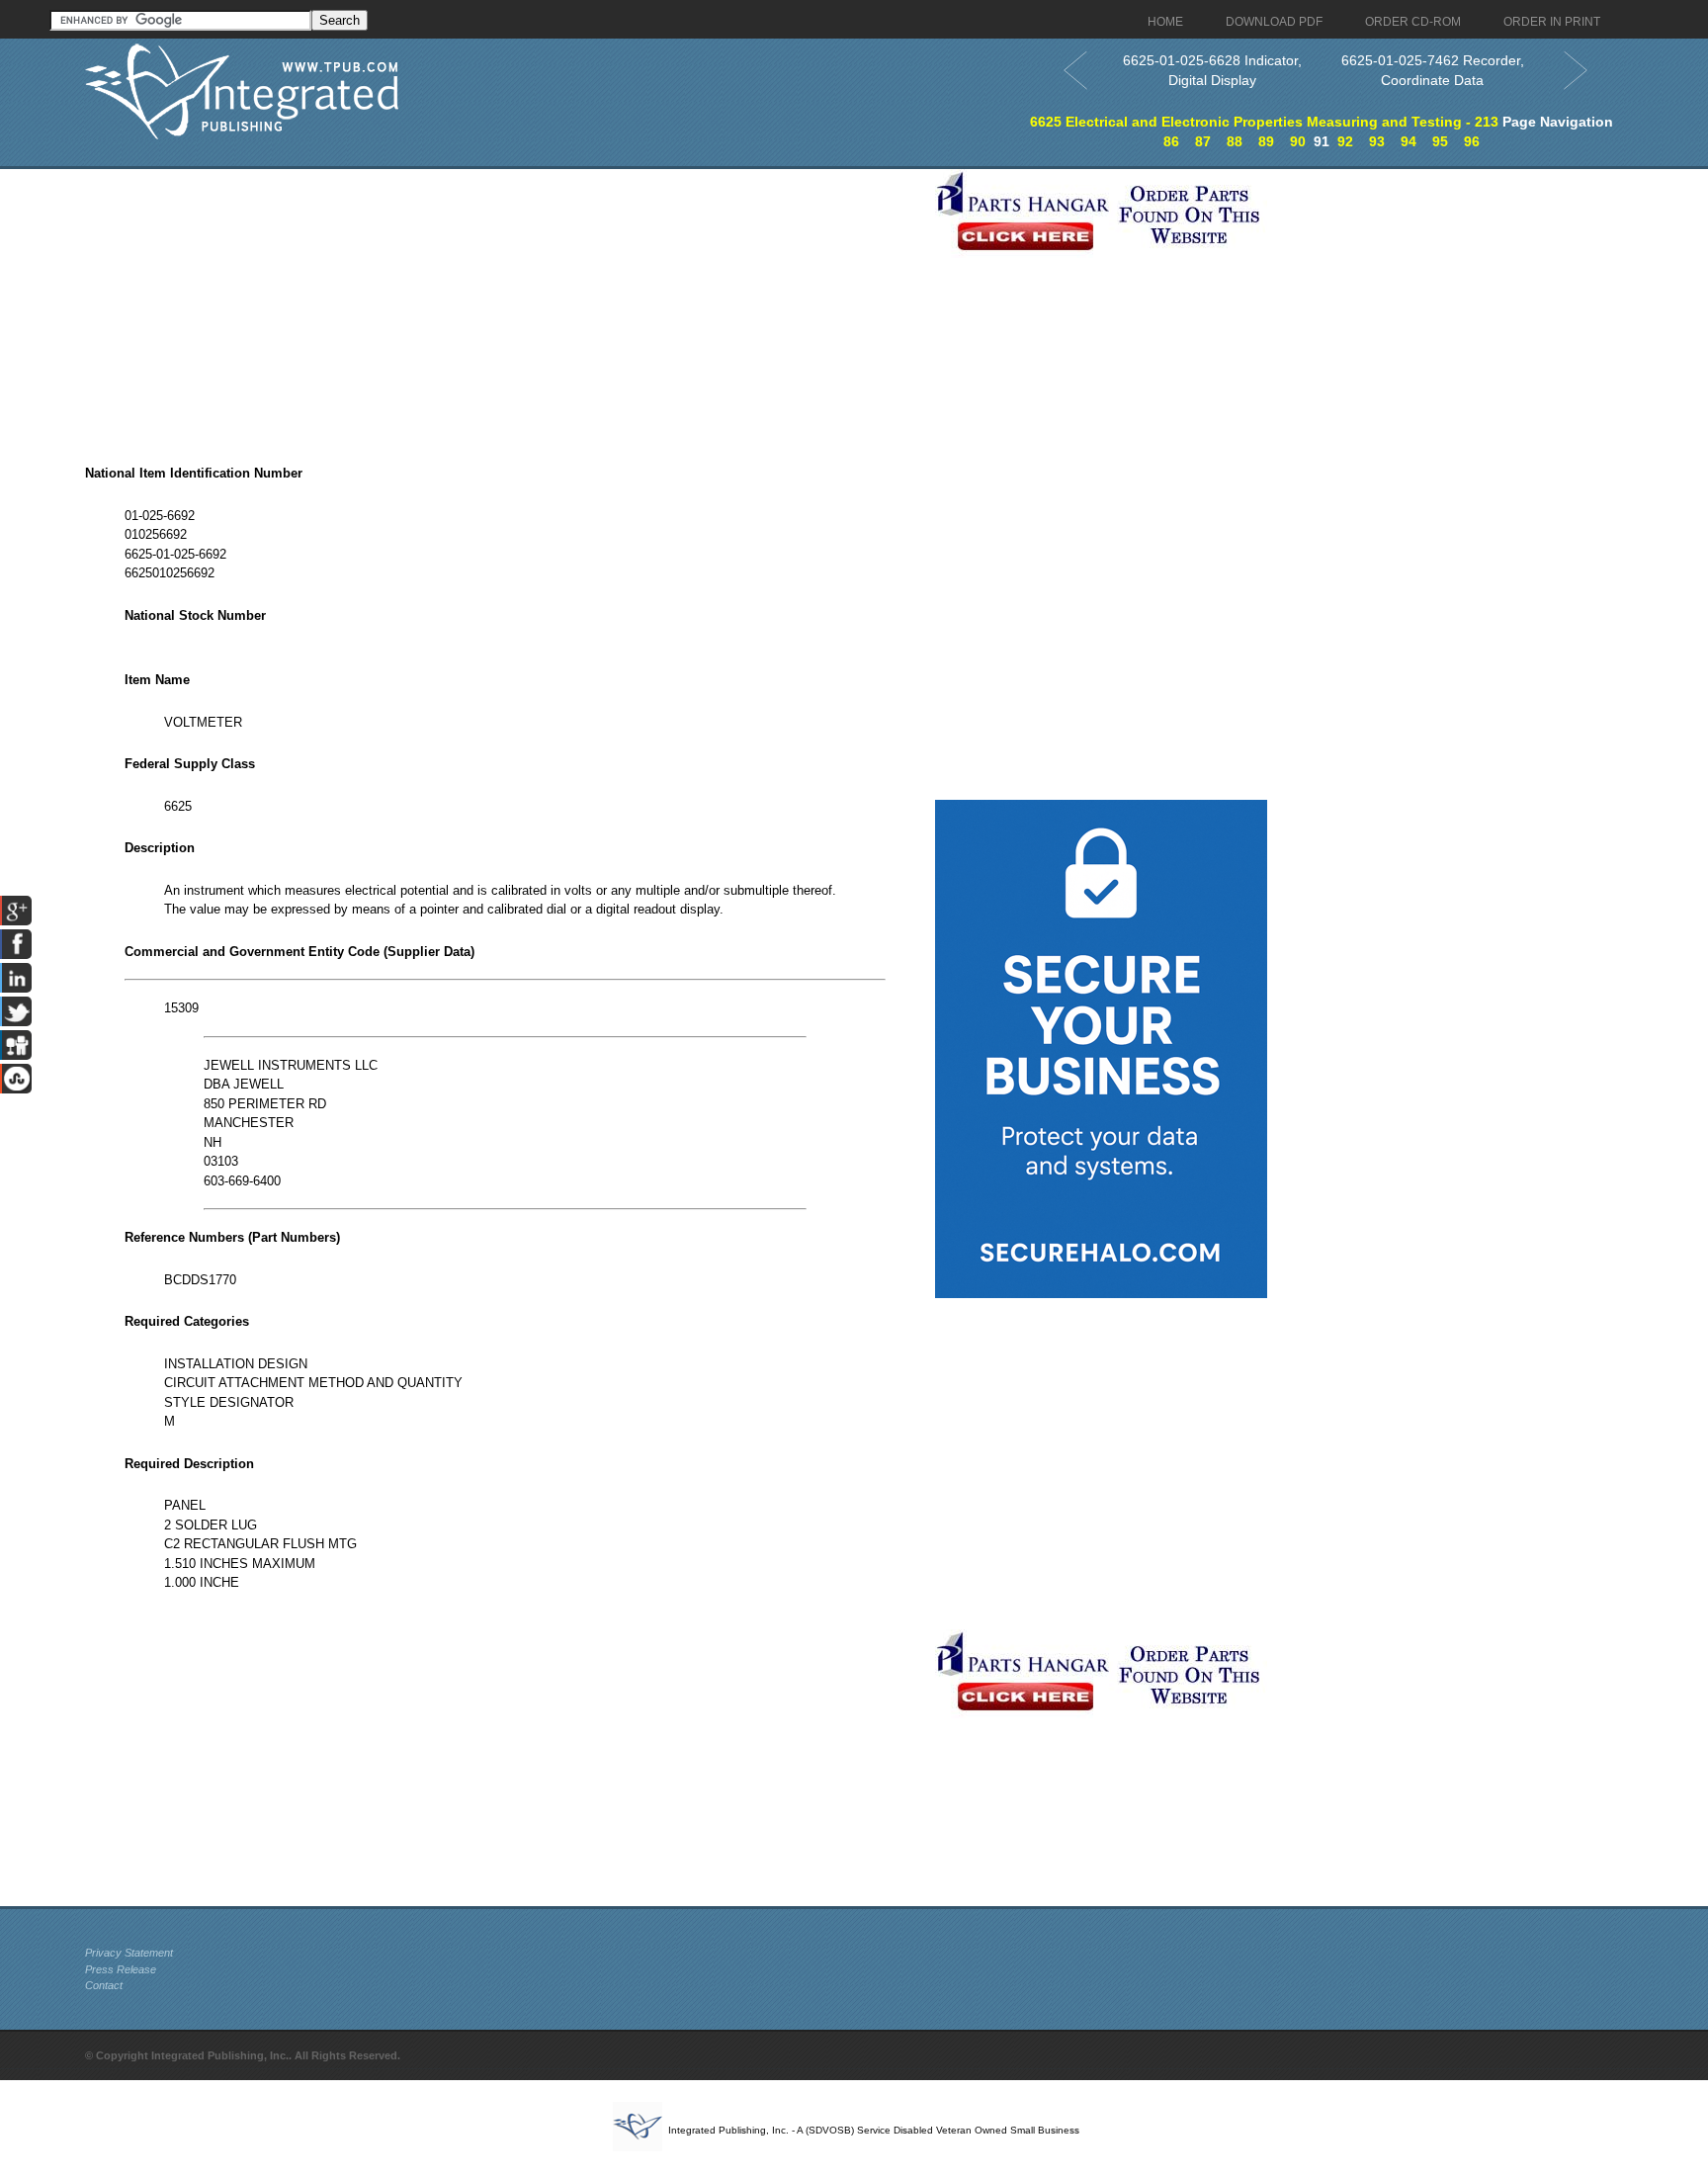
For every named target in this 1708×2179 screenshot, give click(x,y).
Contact (104, 1985)
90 (1298, 141)
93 (1377, 141)
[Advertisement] (505, 307)
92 (1345, 141)
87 (1203, 141)
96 (1472, 141)
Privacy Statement (129, 1953)
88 (1235, 141)
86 (1171, 141)
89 (1266, 141)
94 (1409, 141)
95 (1440, 141)
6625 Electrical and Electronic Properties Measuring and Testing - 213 (1264, 122)
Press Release (121, 1969)
